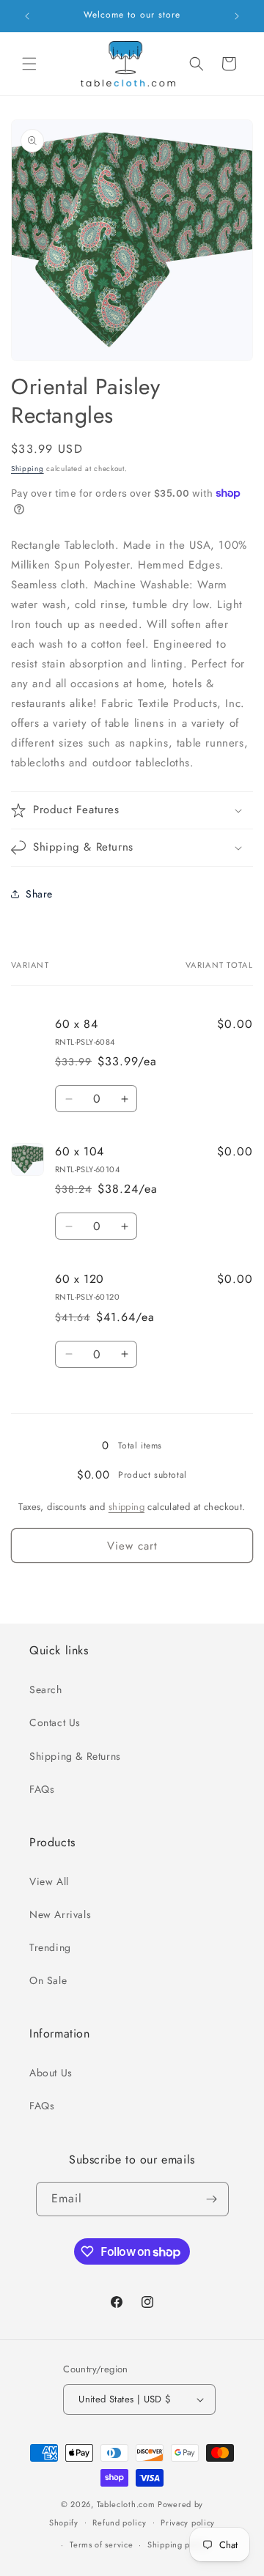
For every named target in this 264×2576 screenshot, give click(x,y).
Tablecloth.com (126, 2504)
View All (49, 1881)
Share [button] (39, 894)
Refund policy (119, 2523)
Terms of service (101, 2544)
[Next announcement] (237, 16)
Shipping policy (178, 2544)
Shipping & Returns (75, 1756)
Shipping (27, 469)
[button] (29, 64)
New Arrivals (60, 1914)
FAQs (42, 1789)
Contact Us (55, 1722)
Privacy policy (188, 2523)
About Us (51, 2073)
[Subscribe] (212, 2199)
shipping (126, 1507)
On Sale (48, 1980)
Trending (50, 1947)
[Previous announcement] (27, 16)
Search (46, 1689)
